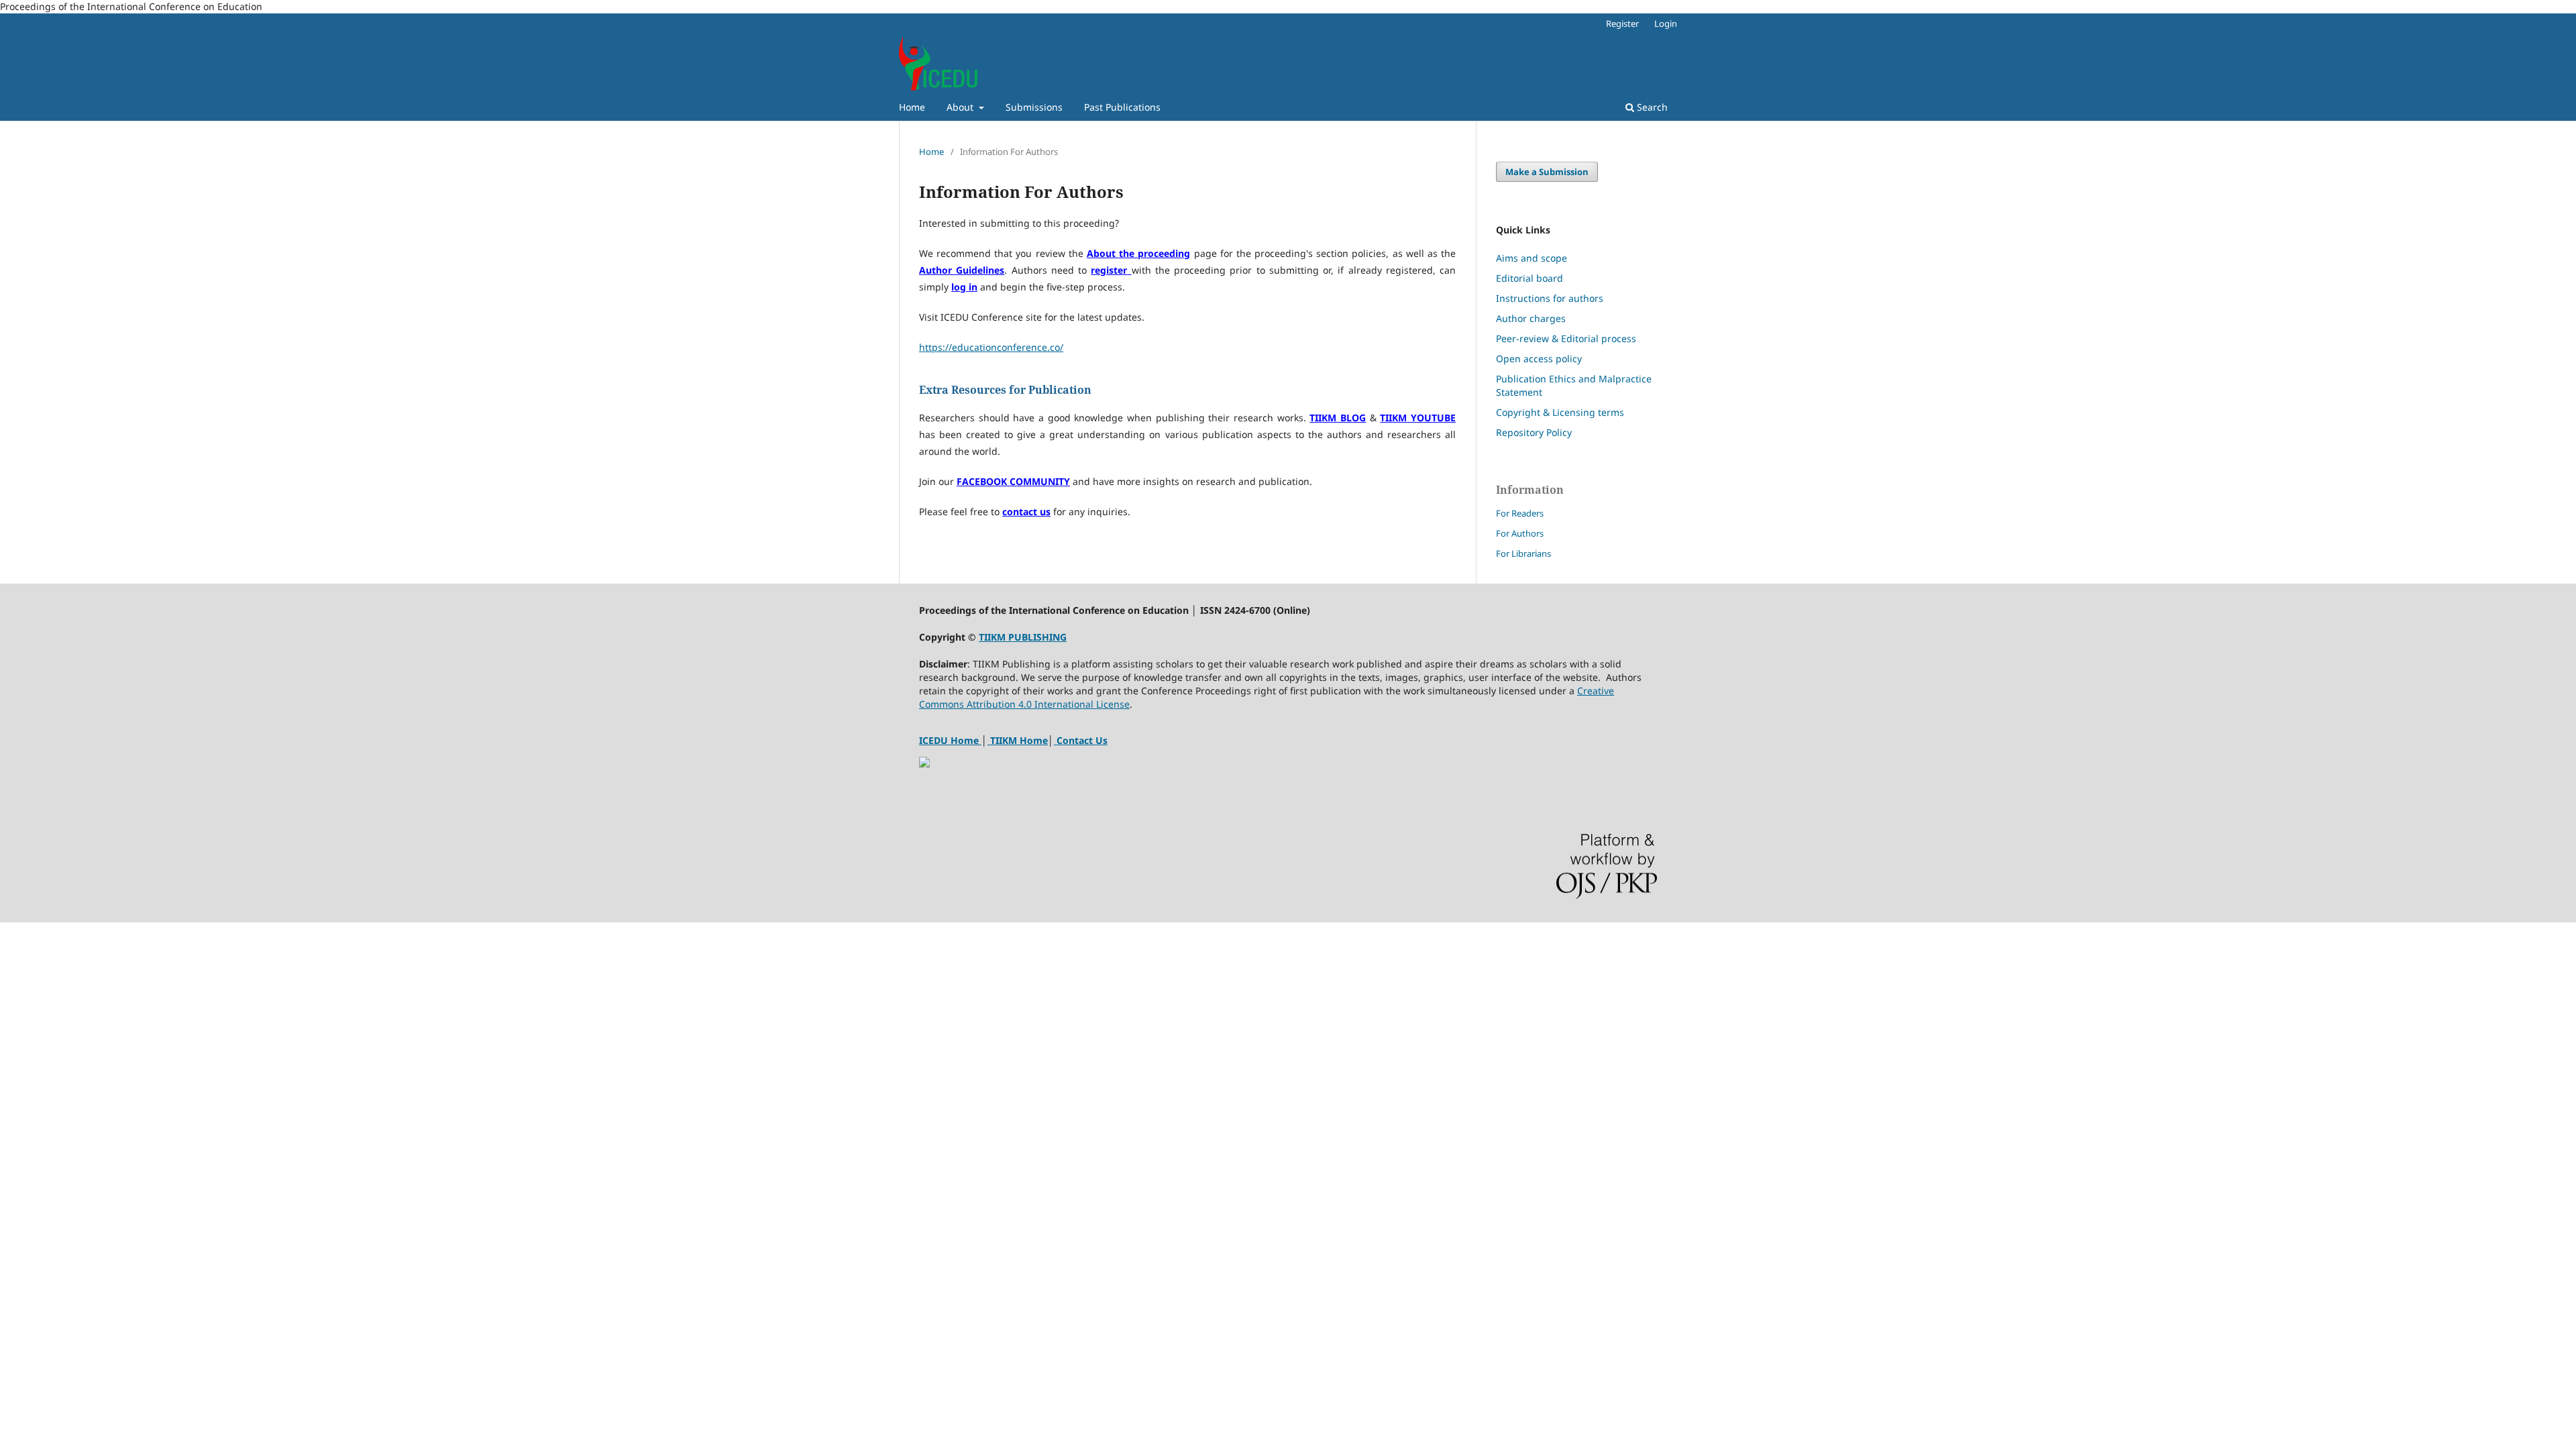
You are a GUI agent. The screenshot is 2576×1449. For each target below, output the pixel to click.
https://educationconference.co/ (991, 347)
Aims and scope (1532, 258)
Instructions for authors (1550, 298)
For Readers (1520, 513)
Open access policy (1539, 359)
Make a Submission (1547, 172)
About (961, 107)
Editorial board (1529, 278)
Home (912, 107)
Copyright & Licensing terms (1560, 412)
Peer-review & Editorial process (1566, 338)
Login (1666, 23)
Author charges (1531, 318)
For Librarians (1523, 553)
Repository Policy (1534, 432)
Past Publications (1122, 107)
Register (1622, 23)
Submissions (1034, 107)
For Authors (1520, 533)
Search (1651, 107)
